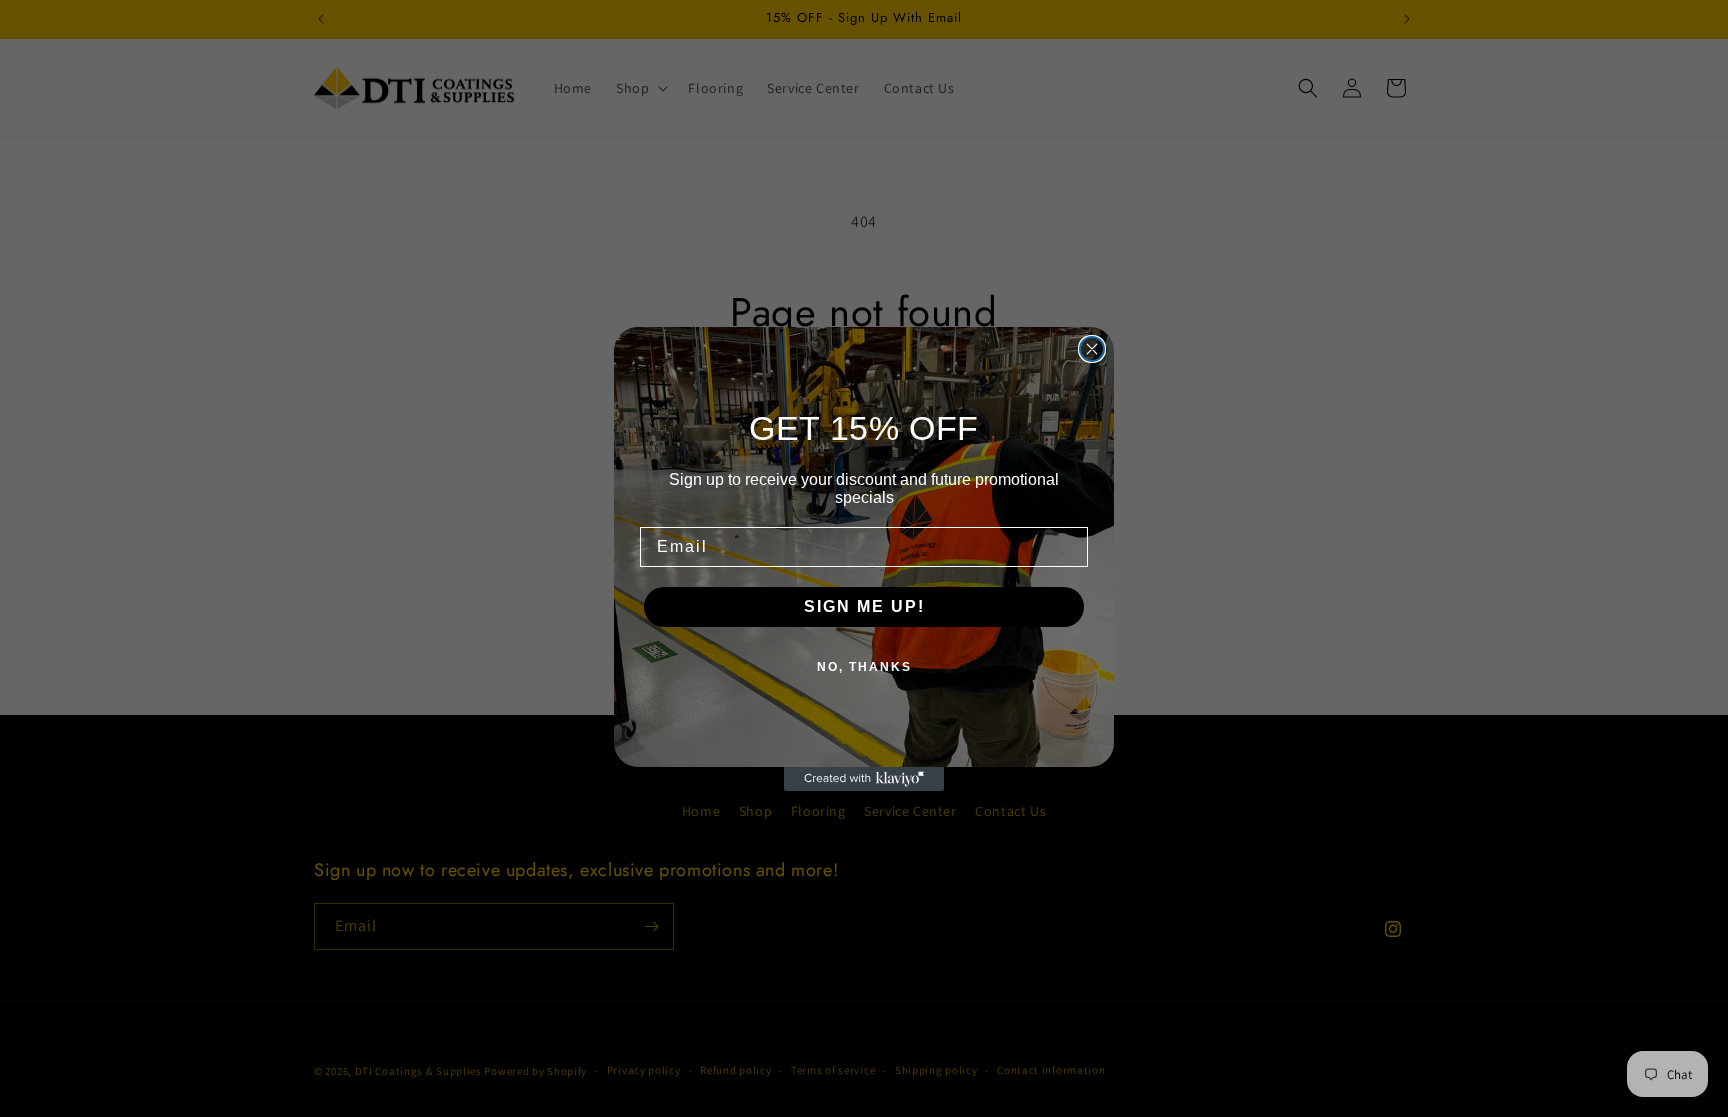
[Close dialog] (1092, 349)
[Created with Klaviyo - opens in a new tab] (864, 779)
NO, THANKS (864, 667)
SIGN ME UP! (864, 606)
